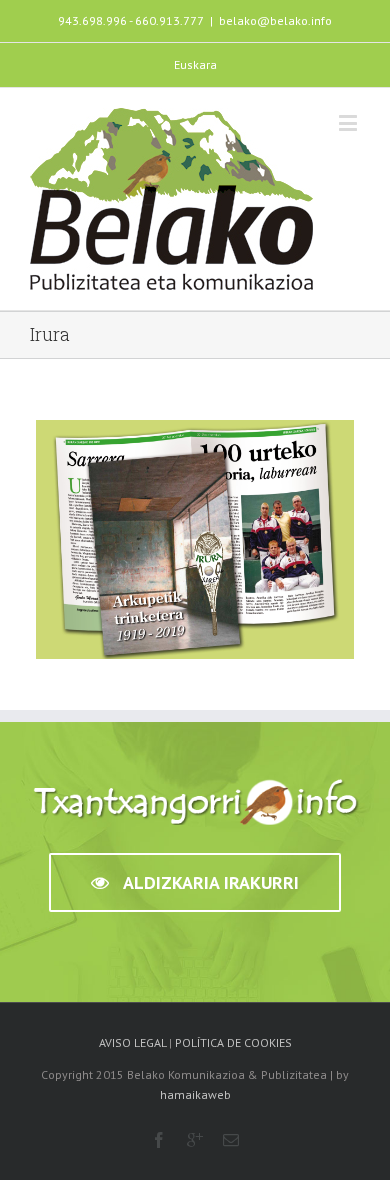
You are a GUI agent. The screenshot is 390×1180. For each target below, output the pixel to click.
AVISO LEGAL (132, 1042)
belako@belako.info (275, 20)
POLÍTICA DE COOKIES (233, 1042)
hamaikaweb (195, 1094)
